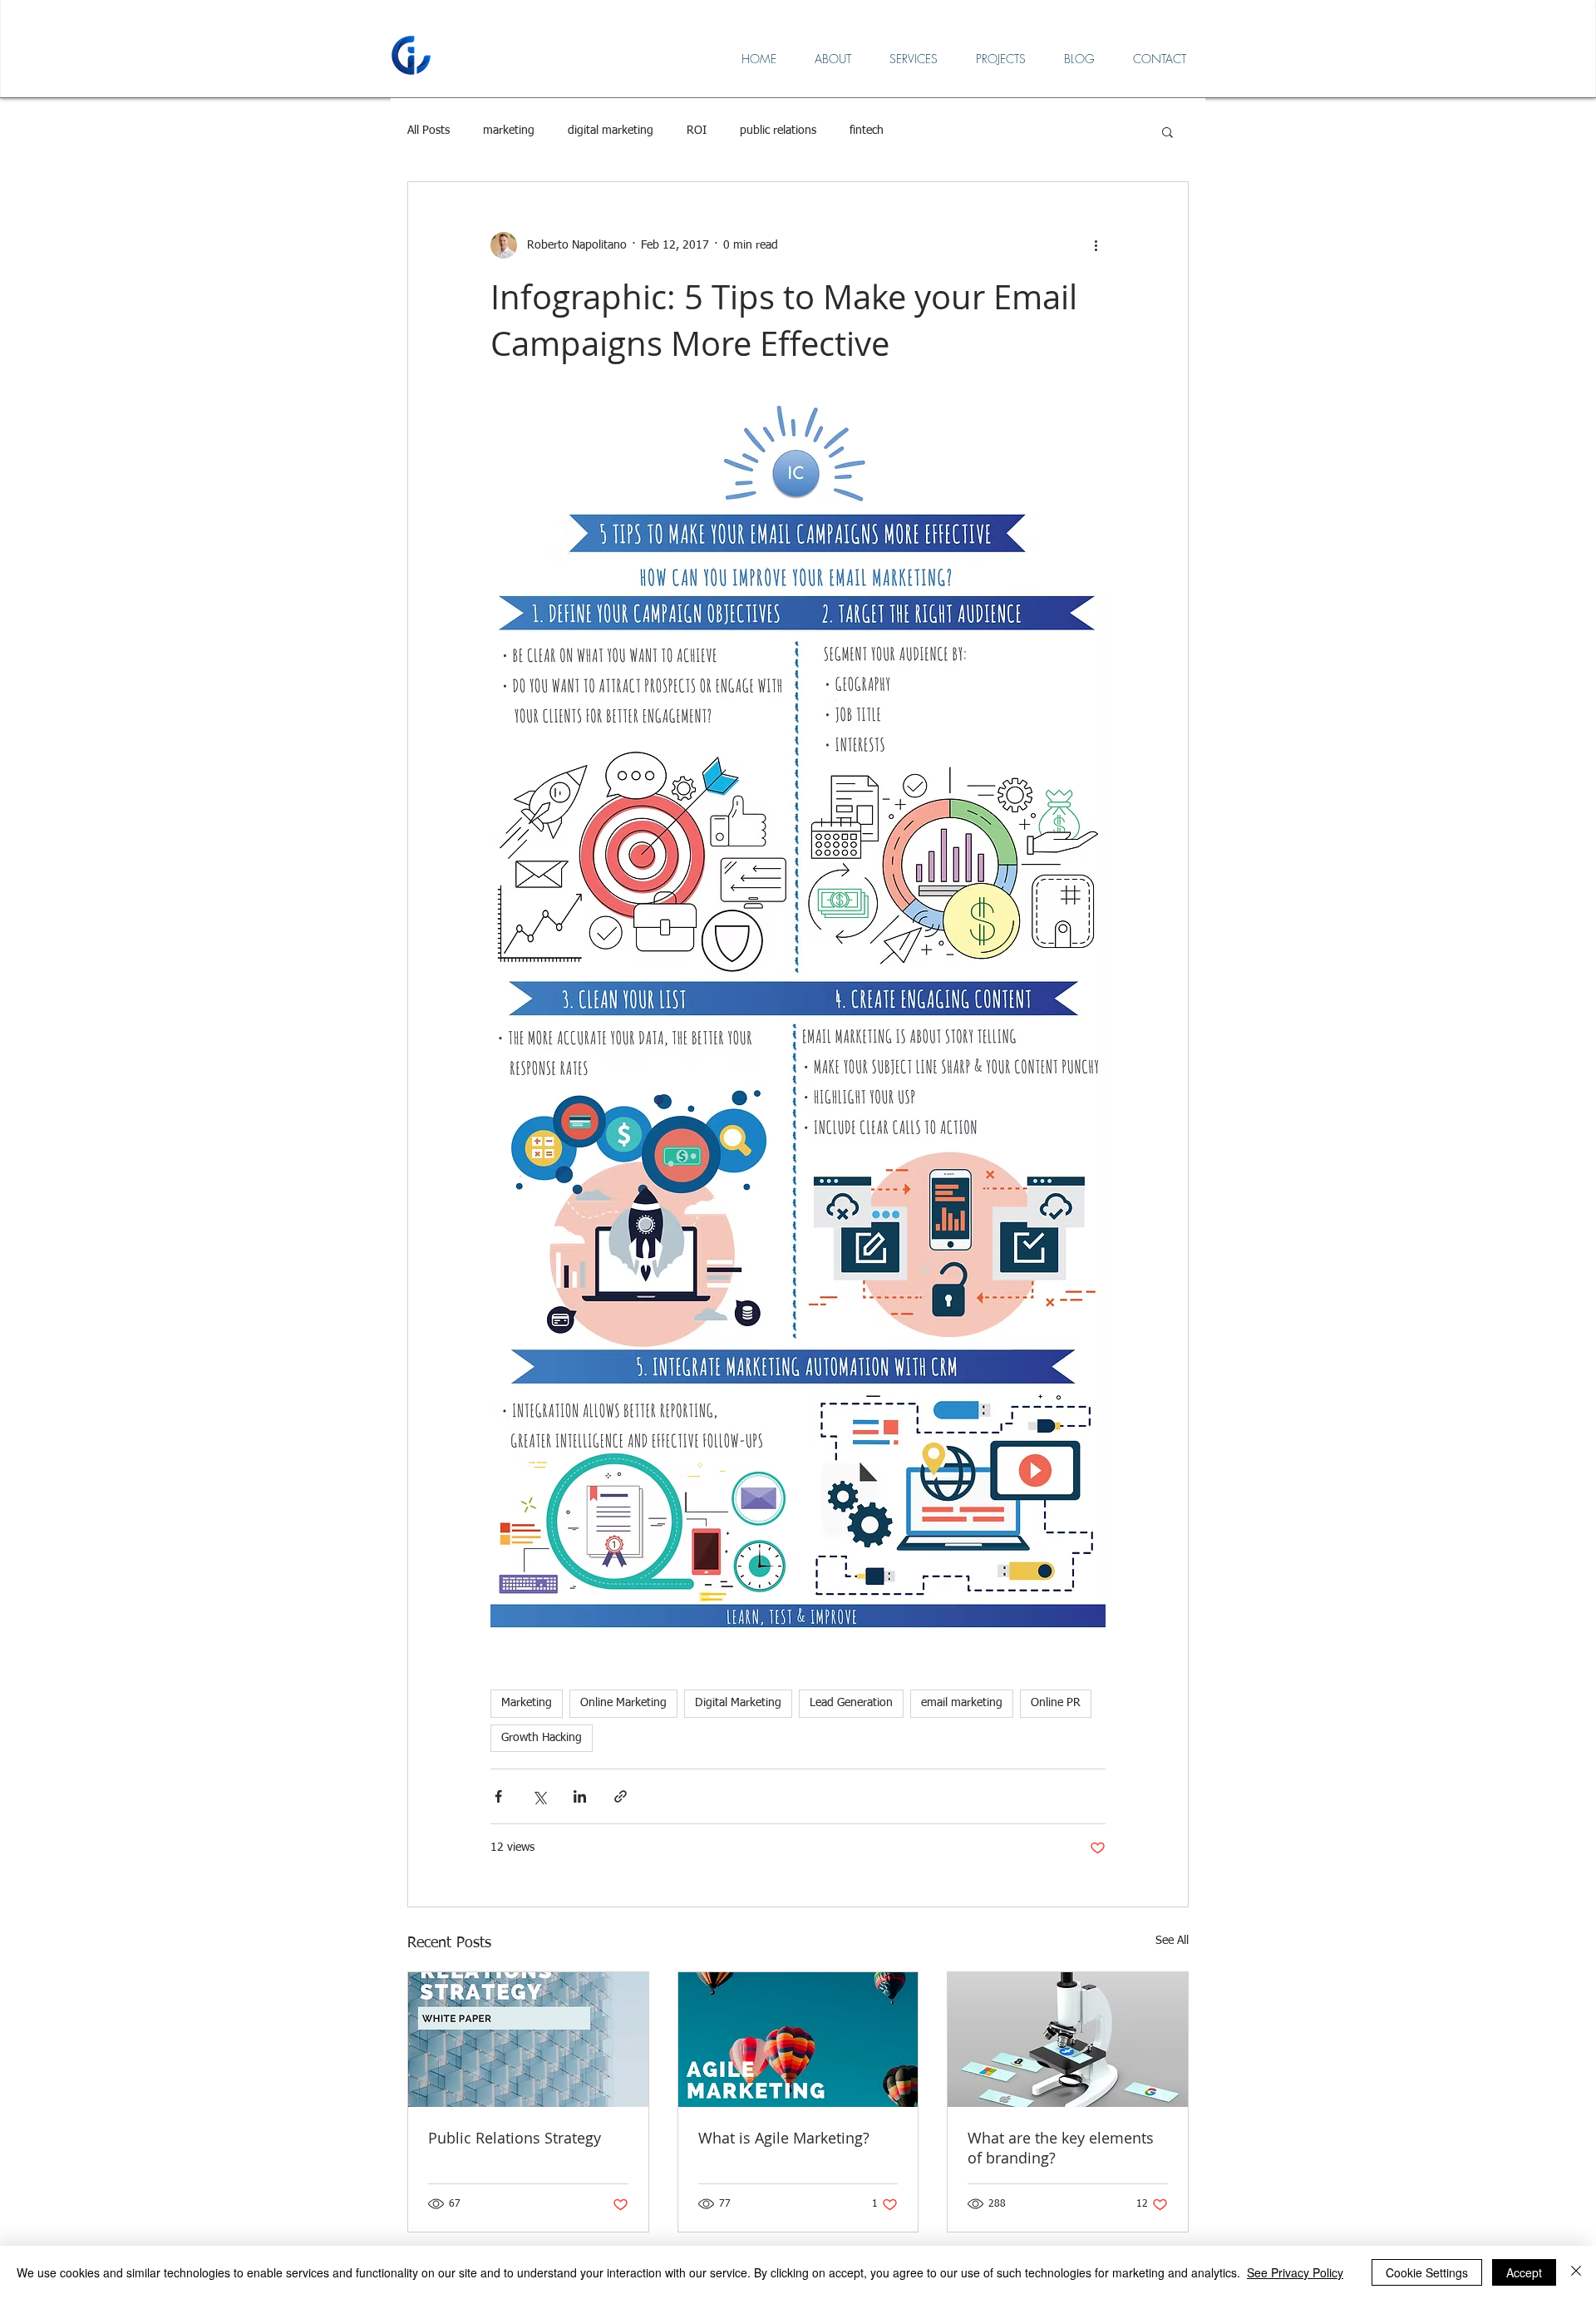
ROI (697, 131)
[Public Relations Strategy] (528, 2040)
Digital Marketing (738, 1703)
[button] (1167, 131)
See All (1172, 1941)
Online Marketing (623, 1703)
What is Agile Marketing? (784, 2138)
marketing (509, 131)
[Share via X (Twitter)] (539, 1796)
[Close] (1576, 2272)
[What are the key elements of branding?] (1068, 2040)
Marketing (527, 1703)
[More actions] (1096, 245)
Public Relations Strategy (515, 2138)
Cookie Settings (1427, 2272)
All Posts (429, 131)
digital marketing (611, 131)
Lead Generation (851, 1703)
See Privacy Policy (1295, 2272)
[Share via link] (621, 1796)
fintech (867, 131)
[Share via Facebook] (498, 1796)
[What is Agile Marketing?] (798, 2040)
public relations (778, 131)
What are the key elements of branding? (1061, 2148)
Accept (1524, 2272)
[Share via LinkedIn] (580, 1796)
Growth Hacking (542, 1738)
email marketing (962, 1703)
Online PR (1056, 1703)
